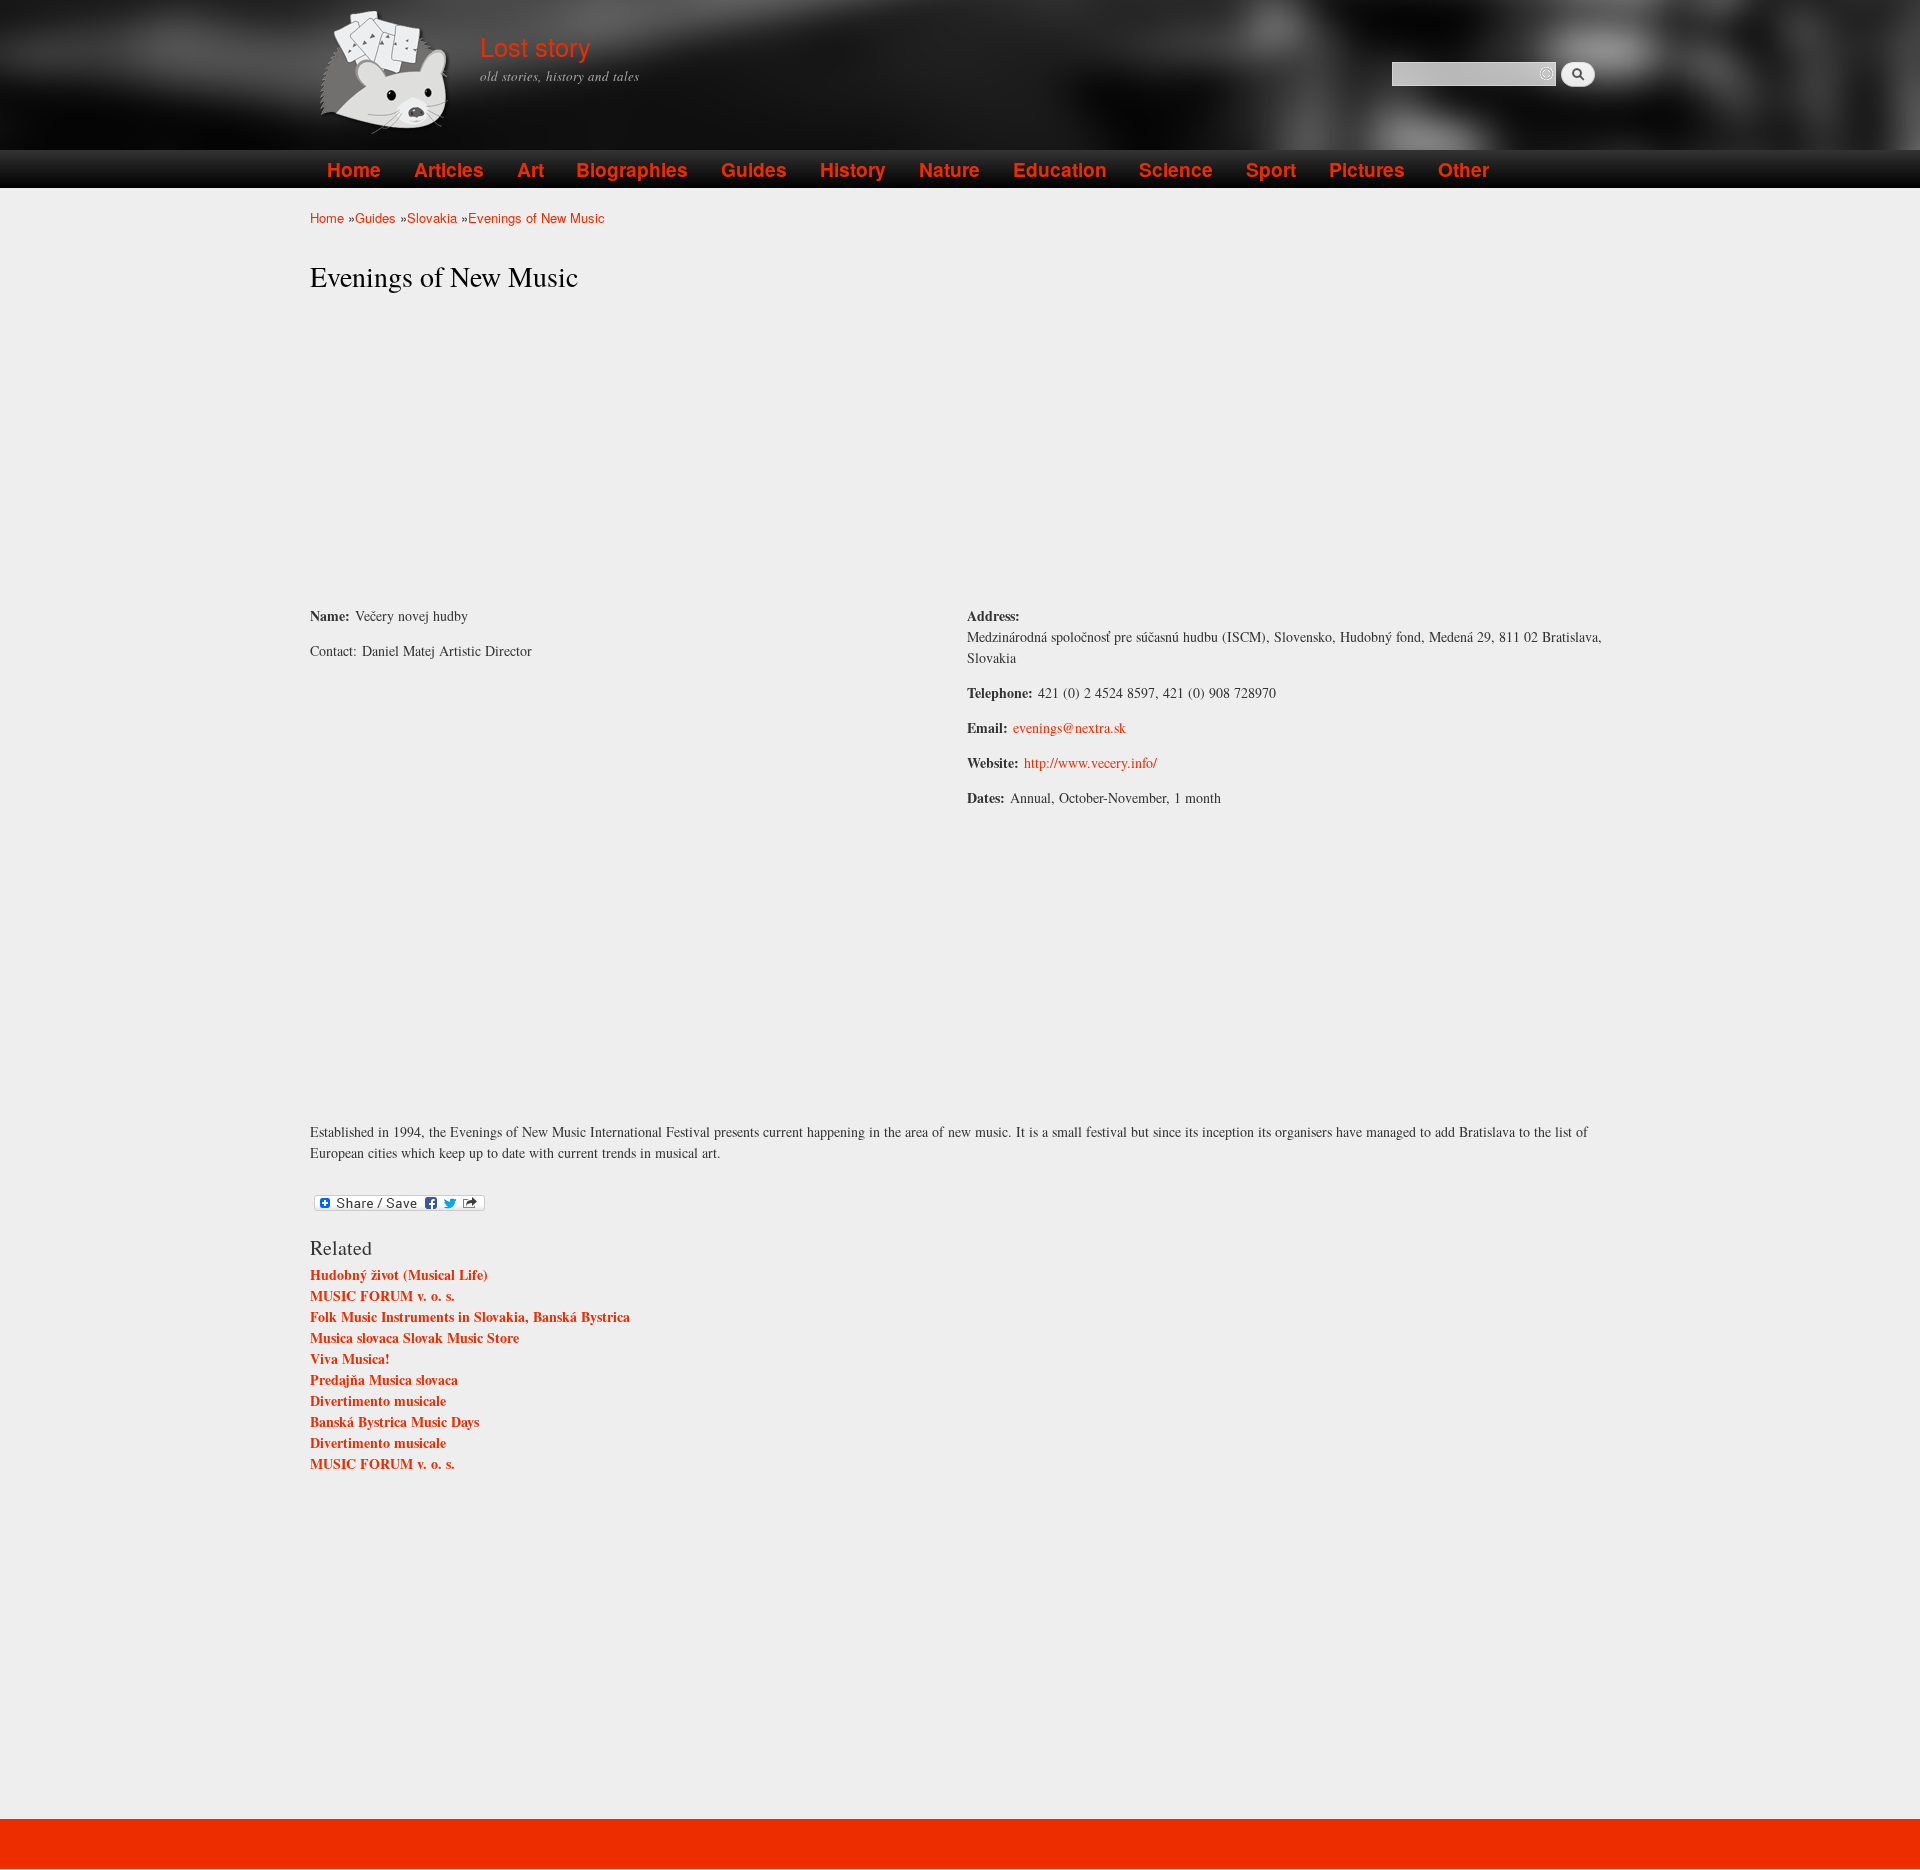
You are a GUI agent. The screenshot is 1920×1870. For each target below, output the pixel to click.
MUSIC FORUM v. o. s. (382, 1295)
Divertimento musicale (378, 1400)
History (853, 169)
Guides (754, 169)
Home (354, 169)
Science (1176, 169)
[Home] (387, 74)
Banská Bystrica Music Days (394, 1421)
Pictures (1367, 169)
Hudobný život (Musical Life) (399, 1274)
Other (1463, 169)
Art (530, 169)
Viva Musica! (350, 1358)
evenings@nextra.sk (1069, 727)
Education (1060, 169)
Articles (449, 169)
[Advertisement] (960, 450)
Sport (1271, 169)
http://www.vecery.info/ (1090, 762)
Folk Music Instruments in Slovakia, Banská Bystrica (470, 1316)
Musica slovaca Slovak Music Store (414, 1337)
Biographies (632, 169)
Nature (949, 169)
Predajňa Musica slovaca (384, 1379)
